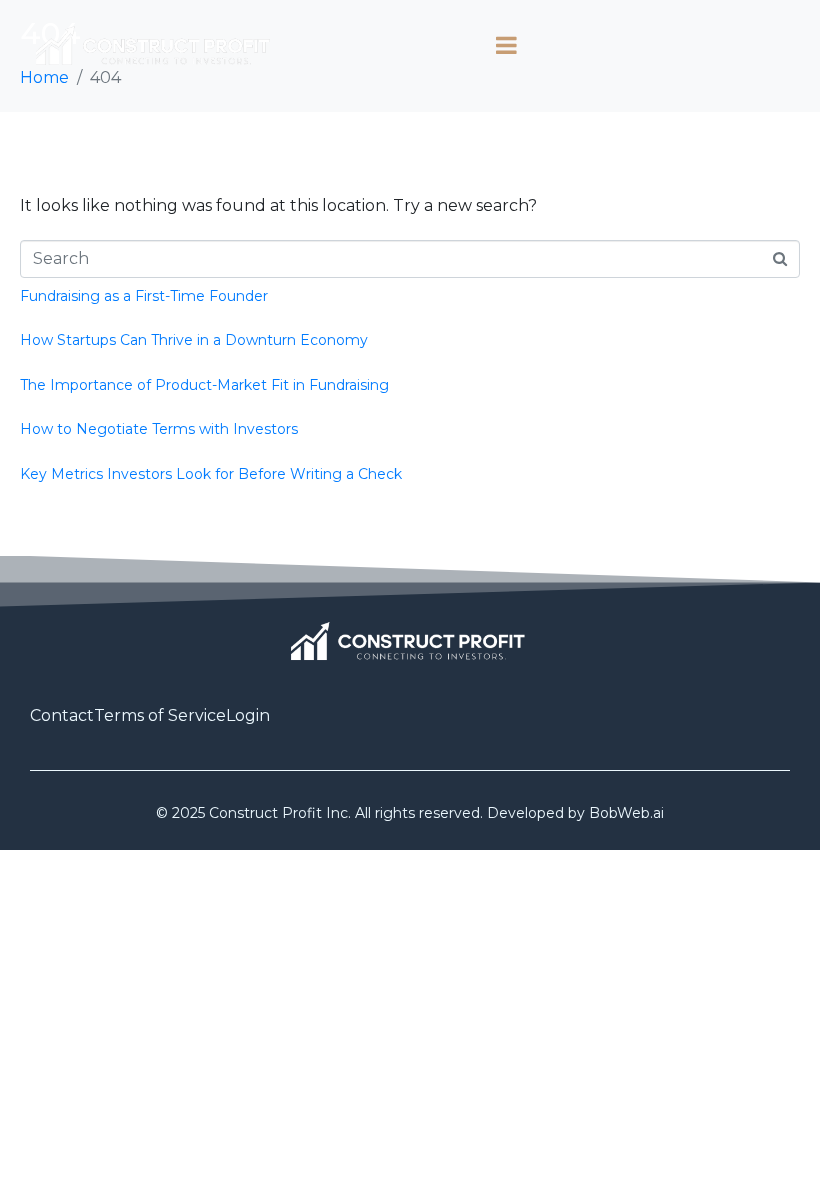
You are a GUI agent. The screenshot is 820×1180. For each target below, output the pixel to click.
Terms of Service (160, 715)
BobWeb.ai (626, 813)
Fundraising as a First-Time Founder (144, 296)
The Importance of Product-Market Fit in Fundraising (204, 385)
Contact (62, 715)
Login (248, 715)
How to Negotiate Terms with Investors (159, 429)
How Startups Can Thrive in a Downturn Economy (194, 340)
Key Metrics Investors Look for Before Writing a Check (211, 474)
